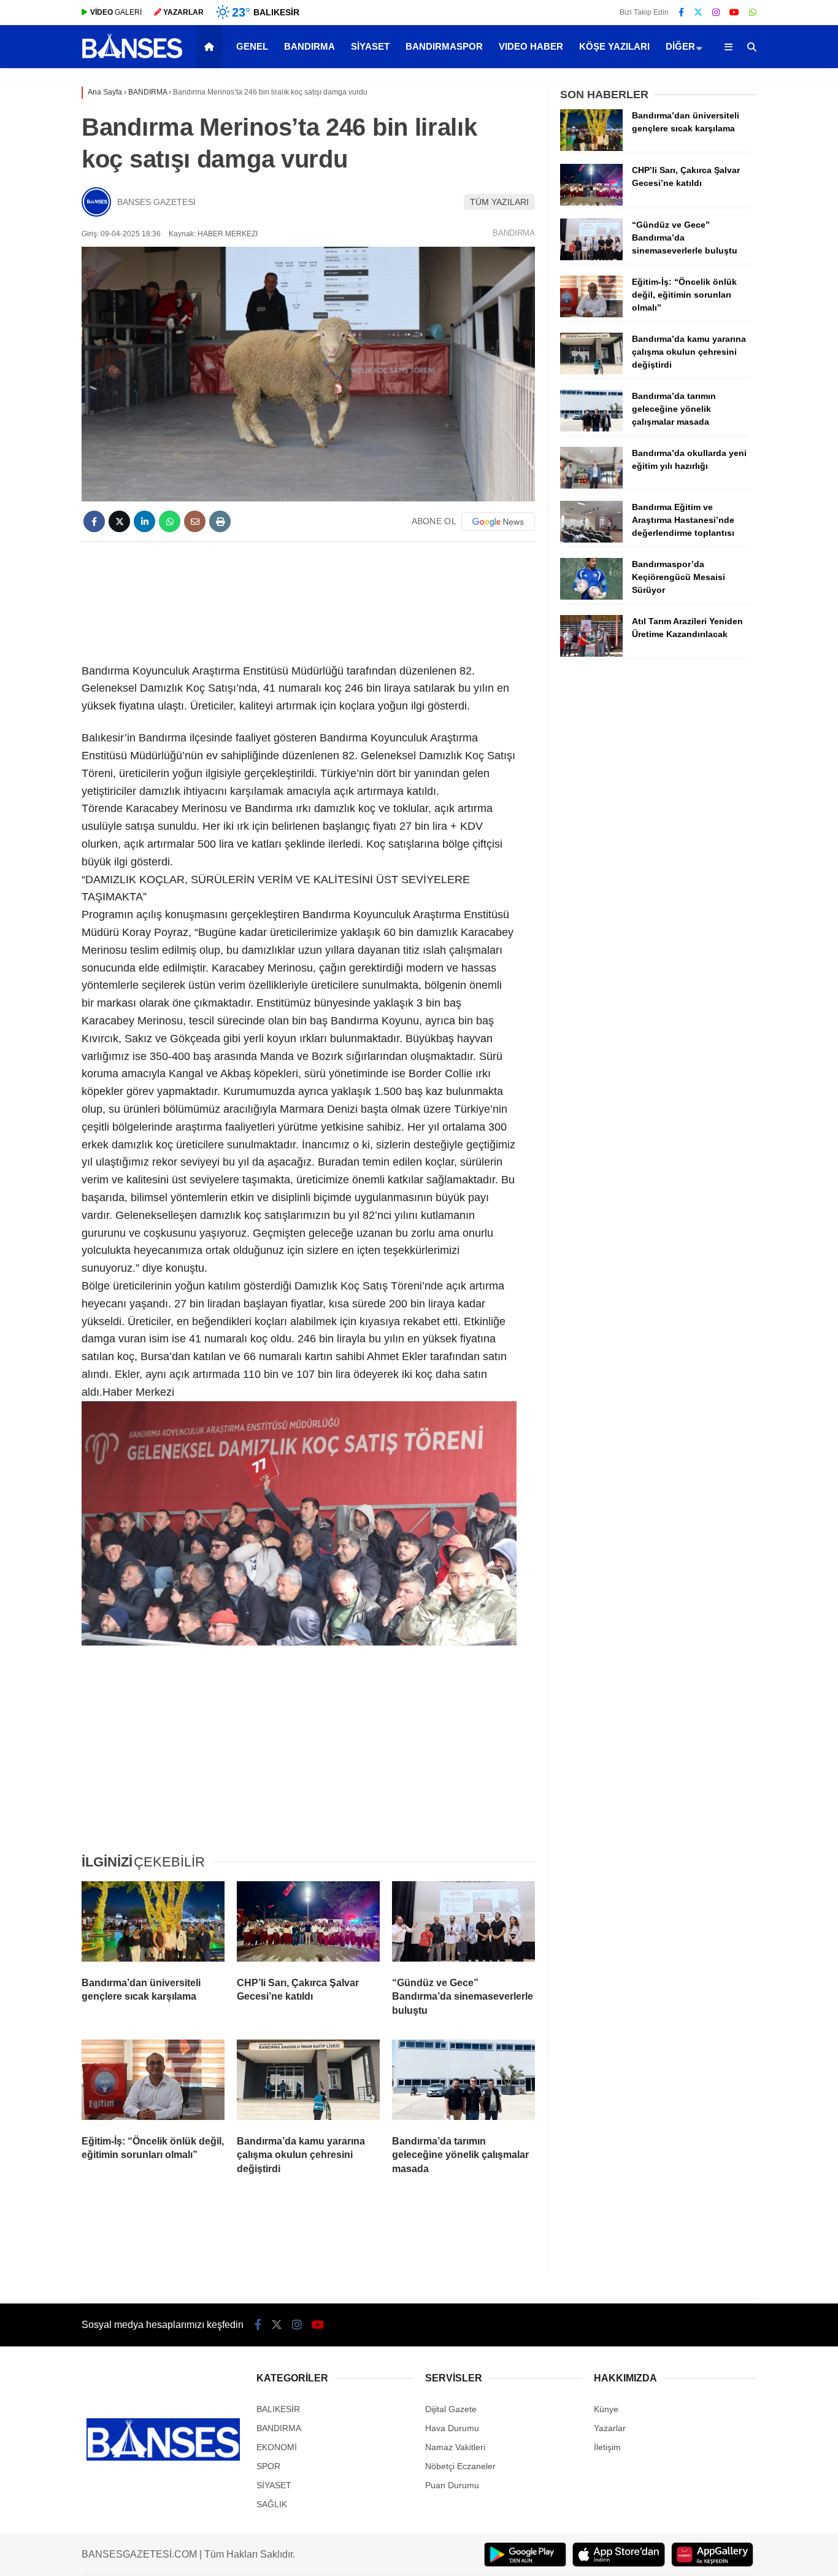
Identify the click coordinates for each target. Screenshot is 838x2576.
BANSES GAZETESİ (156, 202)
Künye (606, 2409)
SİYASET (370, 46)
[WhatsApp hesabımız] (753, 12)
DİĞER (680, 46)
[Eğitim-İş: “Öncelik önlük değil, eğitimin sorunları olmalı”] (153, 2083)
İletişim (607, 2447)
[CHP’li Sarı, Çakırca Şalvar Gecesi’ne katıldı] (308, 1924)
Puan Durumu (452, 2485)
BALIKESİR (278, 2409)
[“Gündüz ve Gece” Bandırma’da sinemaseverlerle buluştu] (463, 1924)
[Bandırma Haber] (132, 57)
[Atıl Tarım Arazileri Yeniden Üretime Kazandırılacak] (591, 654)
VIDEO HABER (531, 46)
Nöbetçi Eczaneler (460, 2466)
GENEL (252, 46)
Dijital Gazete (451, 2409)
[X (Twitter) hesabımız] (698, 12)
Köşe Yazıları (614, 46)
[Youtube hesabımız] (734, 12)
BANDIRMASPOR (444, 46)
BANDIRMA (309, 46)
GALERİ (116, 12)
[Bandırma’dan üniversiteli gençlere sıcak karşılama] (153, 1924)
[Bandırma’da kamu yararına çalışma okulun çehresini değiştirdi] (308, 2083)
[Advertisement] (308, 600)
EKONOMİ (277, 2447)
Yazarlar (610, 2428)
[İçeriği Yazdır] (220, 521)
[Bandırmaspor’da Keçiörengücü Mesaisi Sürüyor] (591, 597)
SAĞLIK (272, 2504)
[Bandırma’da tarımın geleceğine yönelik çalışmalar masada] (463, 2083)
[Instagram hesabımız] (716, 12)
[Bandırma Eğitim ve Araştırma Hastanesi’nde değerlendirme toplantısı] (591, 540)
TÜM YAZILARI (499, 202)
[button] (211, 47)
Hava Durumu (452, 2428)
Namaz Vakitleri (455, 2447)
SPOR (268, 2466)
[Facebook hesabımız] (681, 12)
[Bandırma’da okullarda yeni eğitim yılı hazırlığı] (591, 485)
